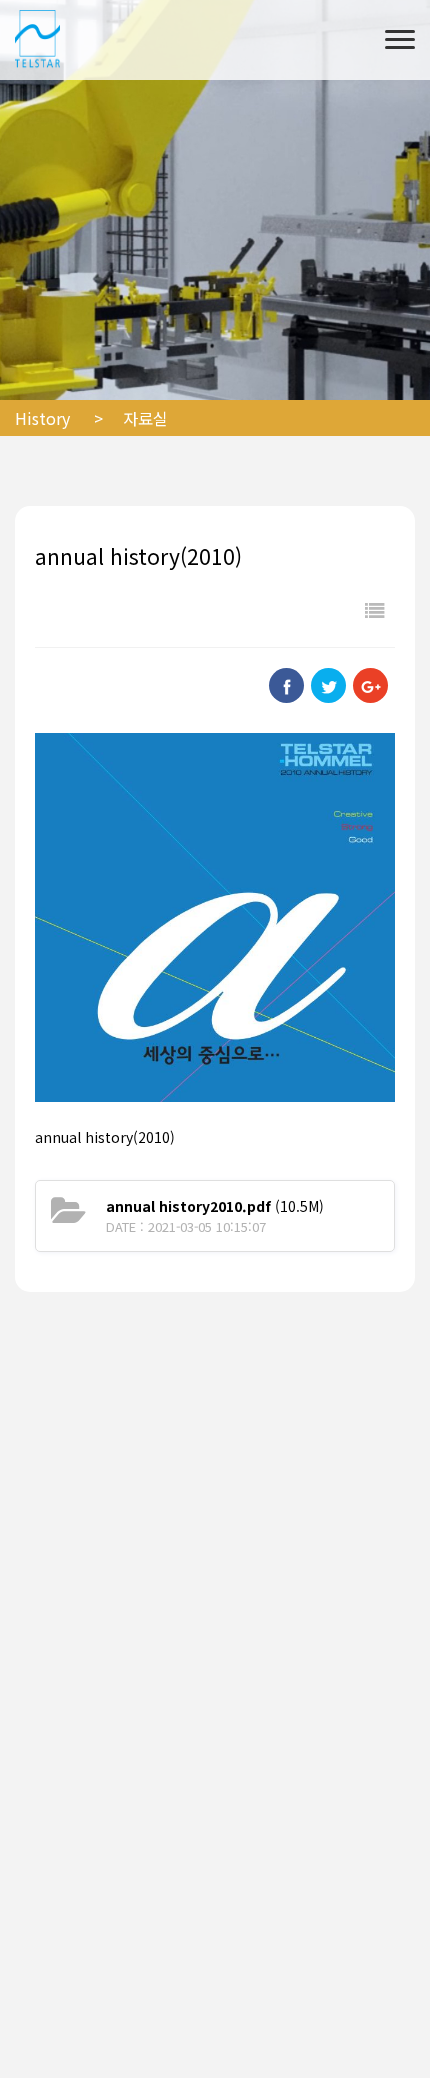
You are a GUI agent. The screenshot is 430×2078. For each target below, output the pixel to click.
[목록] (375, 609)
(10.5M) (215, 1206)
